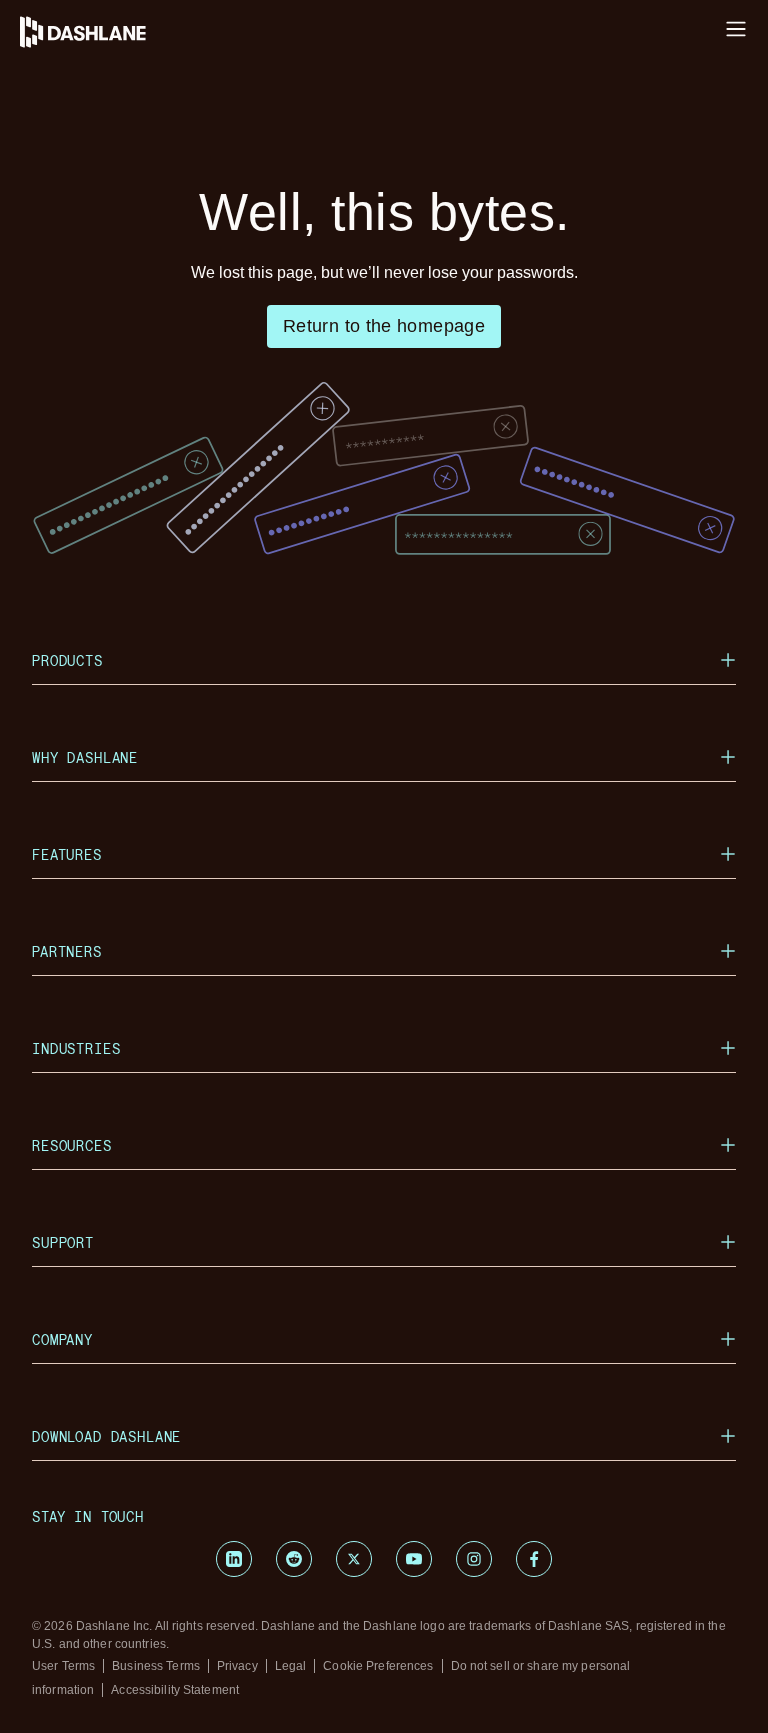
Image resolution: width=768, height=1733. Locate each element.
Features (67, 854)
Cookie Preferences (378, 1666)
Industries (76, 1048)
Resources (72, 1145)
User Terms (63, 1666)
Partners (67, 951)
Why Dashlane (85, 757)
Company (62, 1339)
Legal (291, 1666)
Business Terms (156, 1666)
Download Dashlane (106, 1436)
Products (67, 660)
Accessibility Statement (175, 1690)
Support (63, 1242)
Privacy (237, 1666)
